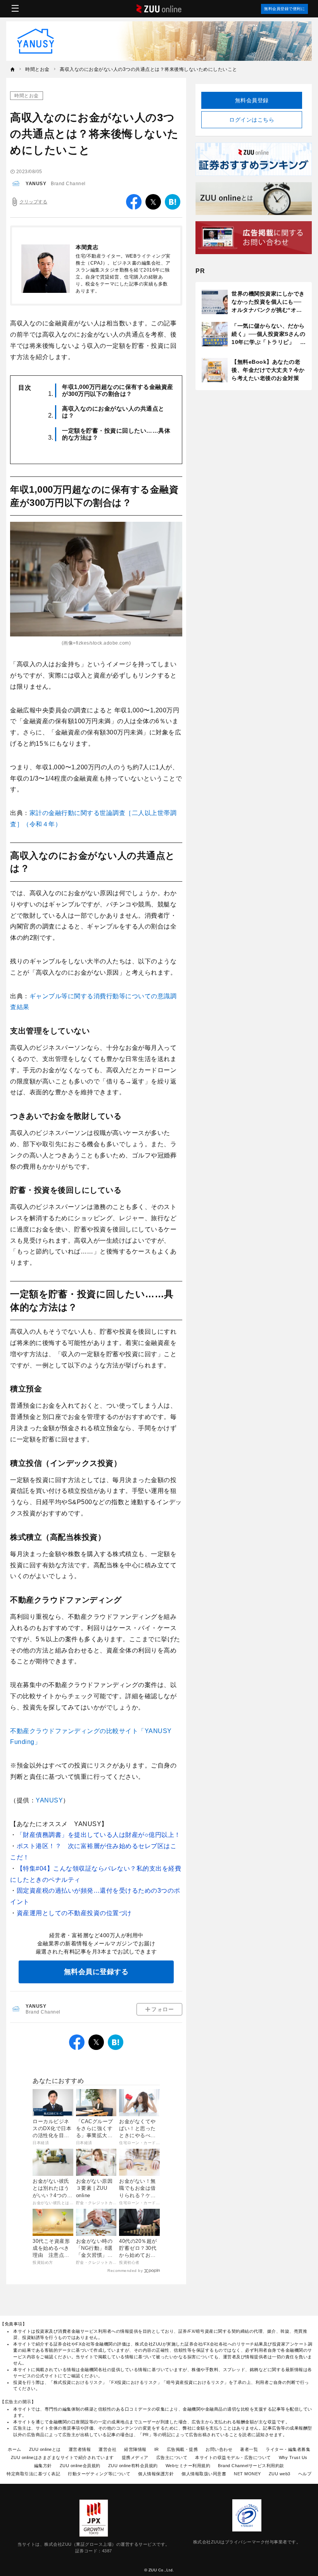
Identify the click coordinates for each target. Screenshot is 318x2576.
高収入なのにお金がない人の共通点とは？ (113, 412)
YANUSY (36, 184)
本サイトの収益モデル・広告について (233, 2457)
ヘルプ (305, 2474)
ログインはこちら (252, 120)
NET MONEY (247, 2474)
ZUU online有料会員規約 (133, 2466)
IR (157, 2449)
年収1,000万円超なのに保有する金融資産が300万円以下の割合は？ (118, 390)
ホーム (15, 2449)
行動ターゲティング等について (99, 2474)
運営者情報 (80, 2449)
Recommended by (125, 2271)
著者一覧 (249, 2449)
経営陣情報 (135, 2449)
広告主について (172, 2457)
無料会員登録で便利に (284, 9)
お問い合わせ (219, 2449)
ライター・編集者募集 (288, 2449)
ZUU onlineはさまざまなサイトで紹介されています (62, 2457)
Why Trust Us (293, 2457)
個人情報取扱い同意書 (204, 2474)
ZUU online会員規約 (80, 2466)
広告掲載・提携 (182, 2449)
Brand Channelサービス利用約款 (251, 2466)
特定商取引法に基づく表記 (33, 2474)
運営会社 (107, 2449)
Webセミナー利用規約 (188, 2466)
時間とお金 (27, 96)
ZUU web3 (280, 2474)
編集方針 (43, 2466)
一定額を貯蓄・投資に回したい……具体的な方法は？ (116, 434)
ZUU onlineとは (45, 2449)
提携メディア (135, 2457)
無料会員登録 (252, 100)
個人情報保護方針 (156, 2474)
